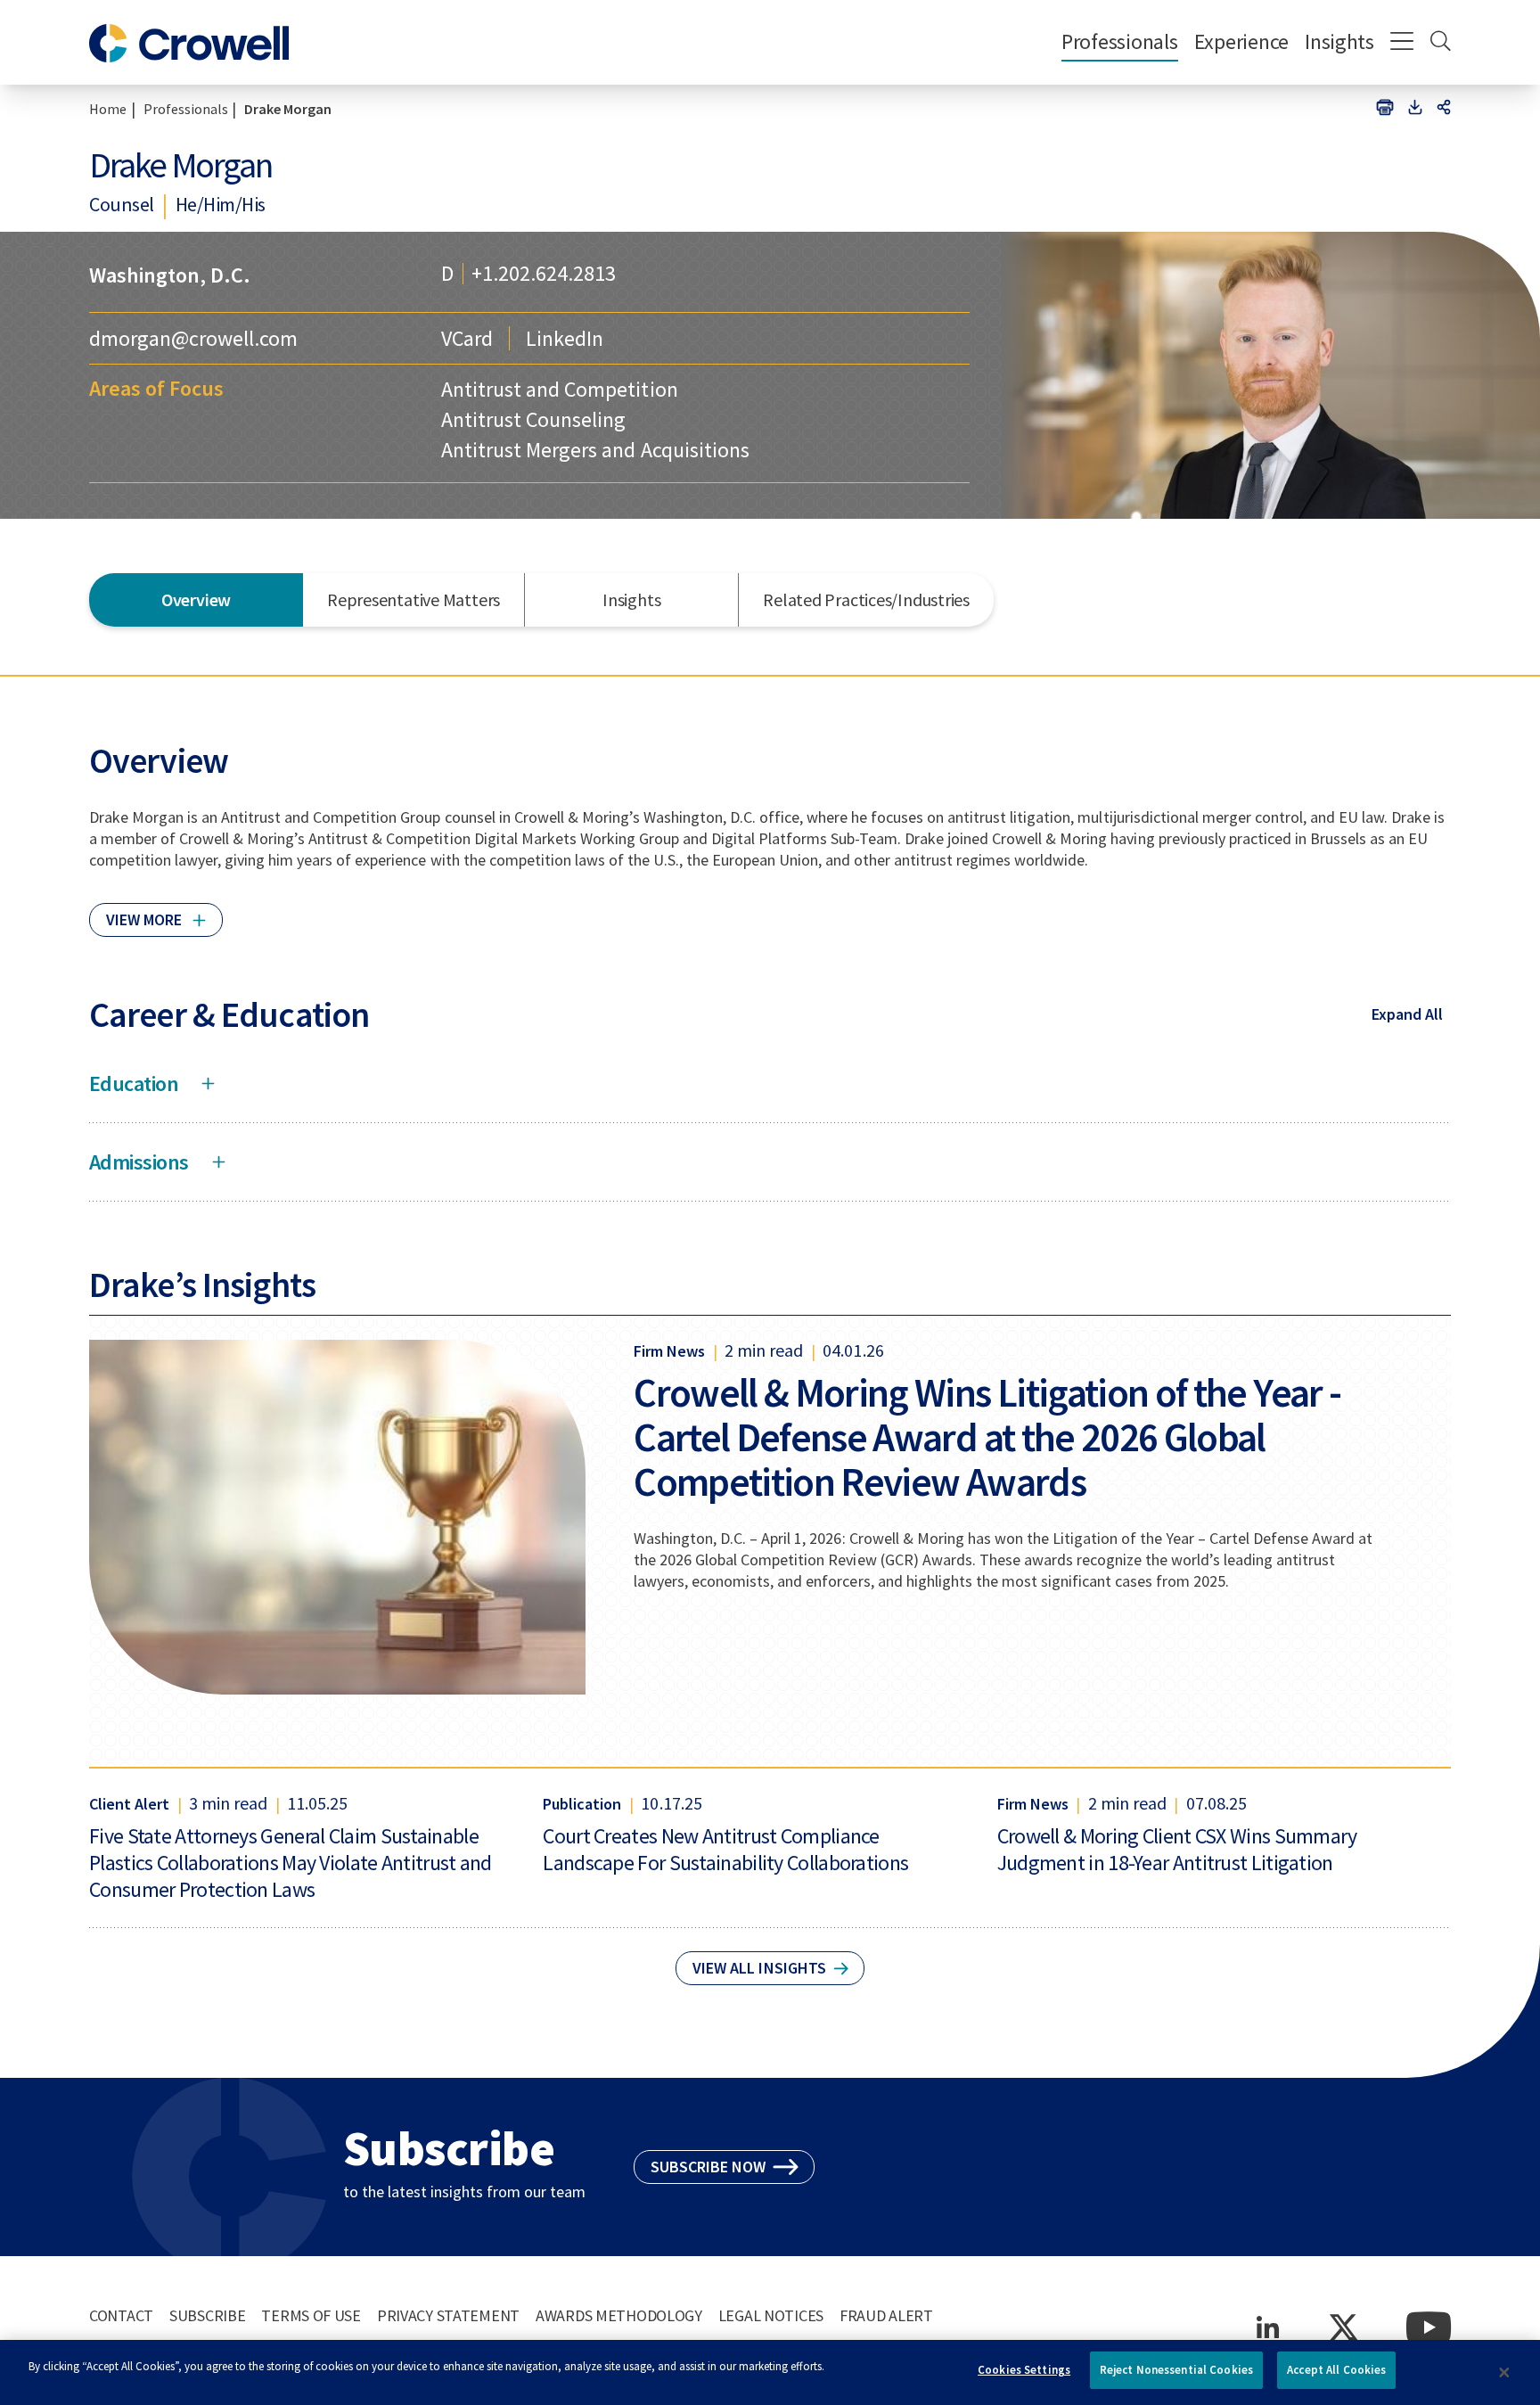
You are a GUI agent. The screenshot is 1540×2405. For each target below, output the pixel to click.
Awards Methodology (619, 2315)
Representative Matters (414, 599)
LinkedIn (565, 338)
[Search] (1441, 43)
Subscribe (207, 2315)
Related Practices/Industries (866, 599)
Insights (1339, 41)
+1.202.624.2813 (544, 274)
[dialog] (770, 2372)
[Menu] (1402, 43)
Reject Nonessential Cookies (1177, 2370)
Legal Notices (771, 2315)
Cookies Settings (1024, 2370)
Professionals (1120, 41)
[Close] (1504, 2373)
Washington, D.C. (170, 275)
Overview (196, 599)
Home (108, 109)
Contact (121, 2315)
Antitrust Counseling (533, 419)
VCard (467, 338)
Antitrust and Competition (559, 389)
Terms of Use (311, 2315)
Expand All (1407, 1014)
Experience (1241, 41)
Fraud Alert (886, 2315)
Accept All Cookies (1336, 2370)
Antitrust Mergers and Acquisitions (595, 450)
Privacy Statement (448, 2315)
